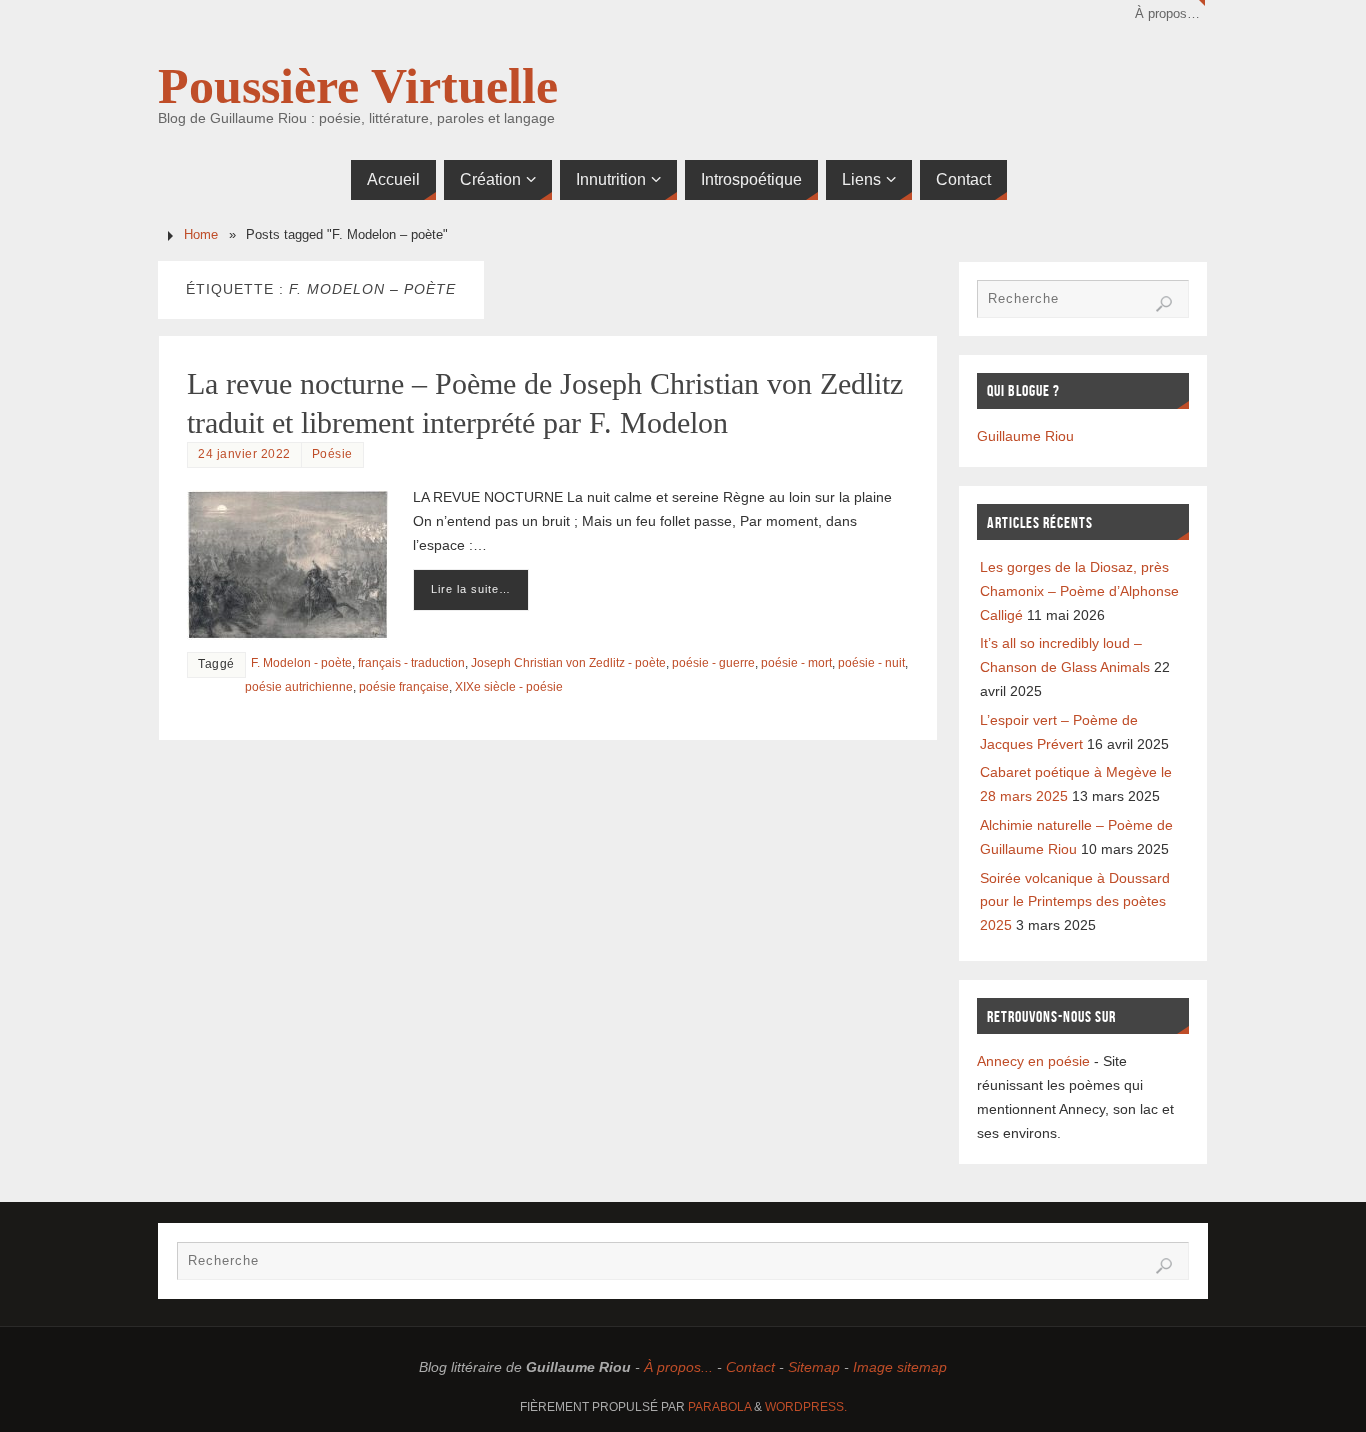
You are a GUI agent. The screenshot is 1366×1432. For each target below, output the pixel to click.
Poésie (332, 454)
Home (201, 235)
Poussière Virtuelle (358, 86)
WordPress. (806, 1407)
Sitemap (814, 1367)
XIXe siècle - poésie (509, 687)
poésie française (404, 687)
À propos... (678, 1367)
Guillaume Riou (1025, 436)
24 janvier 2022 (244, 454)
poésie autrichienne (299, 687)
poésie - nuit (871, 663)
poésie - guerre (713, 663)
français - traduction (411, 663)
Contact (750, 1367)
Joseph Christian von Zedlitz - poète (568, 663)
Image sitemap (900, 1367)
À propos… (1167, 14)
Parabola (719, 1407)
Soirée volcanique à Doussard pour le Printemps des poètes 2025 (1075, 902)
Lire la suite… (471, 589)
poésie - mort (796, 663)
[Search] (1164, 304)
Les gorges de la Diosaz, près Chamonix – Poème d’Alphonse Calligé (1079, 591)
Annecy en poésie (1033, 1061)
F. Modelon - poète (301, 663)
